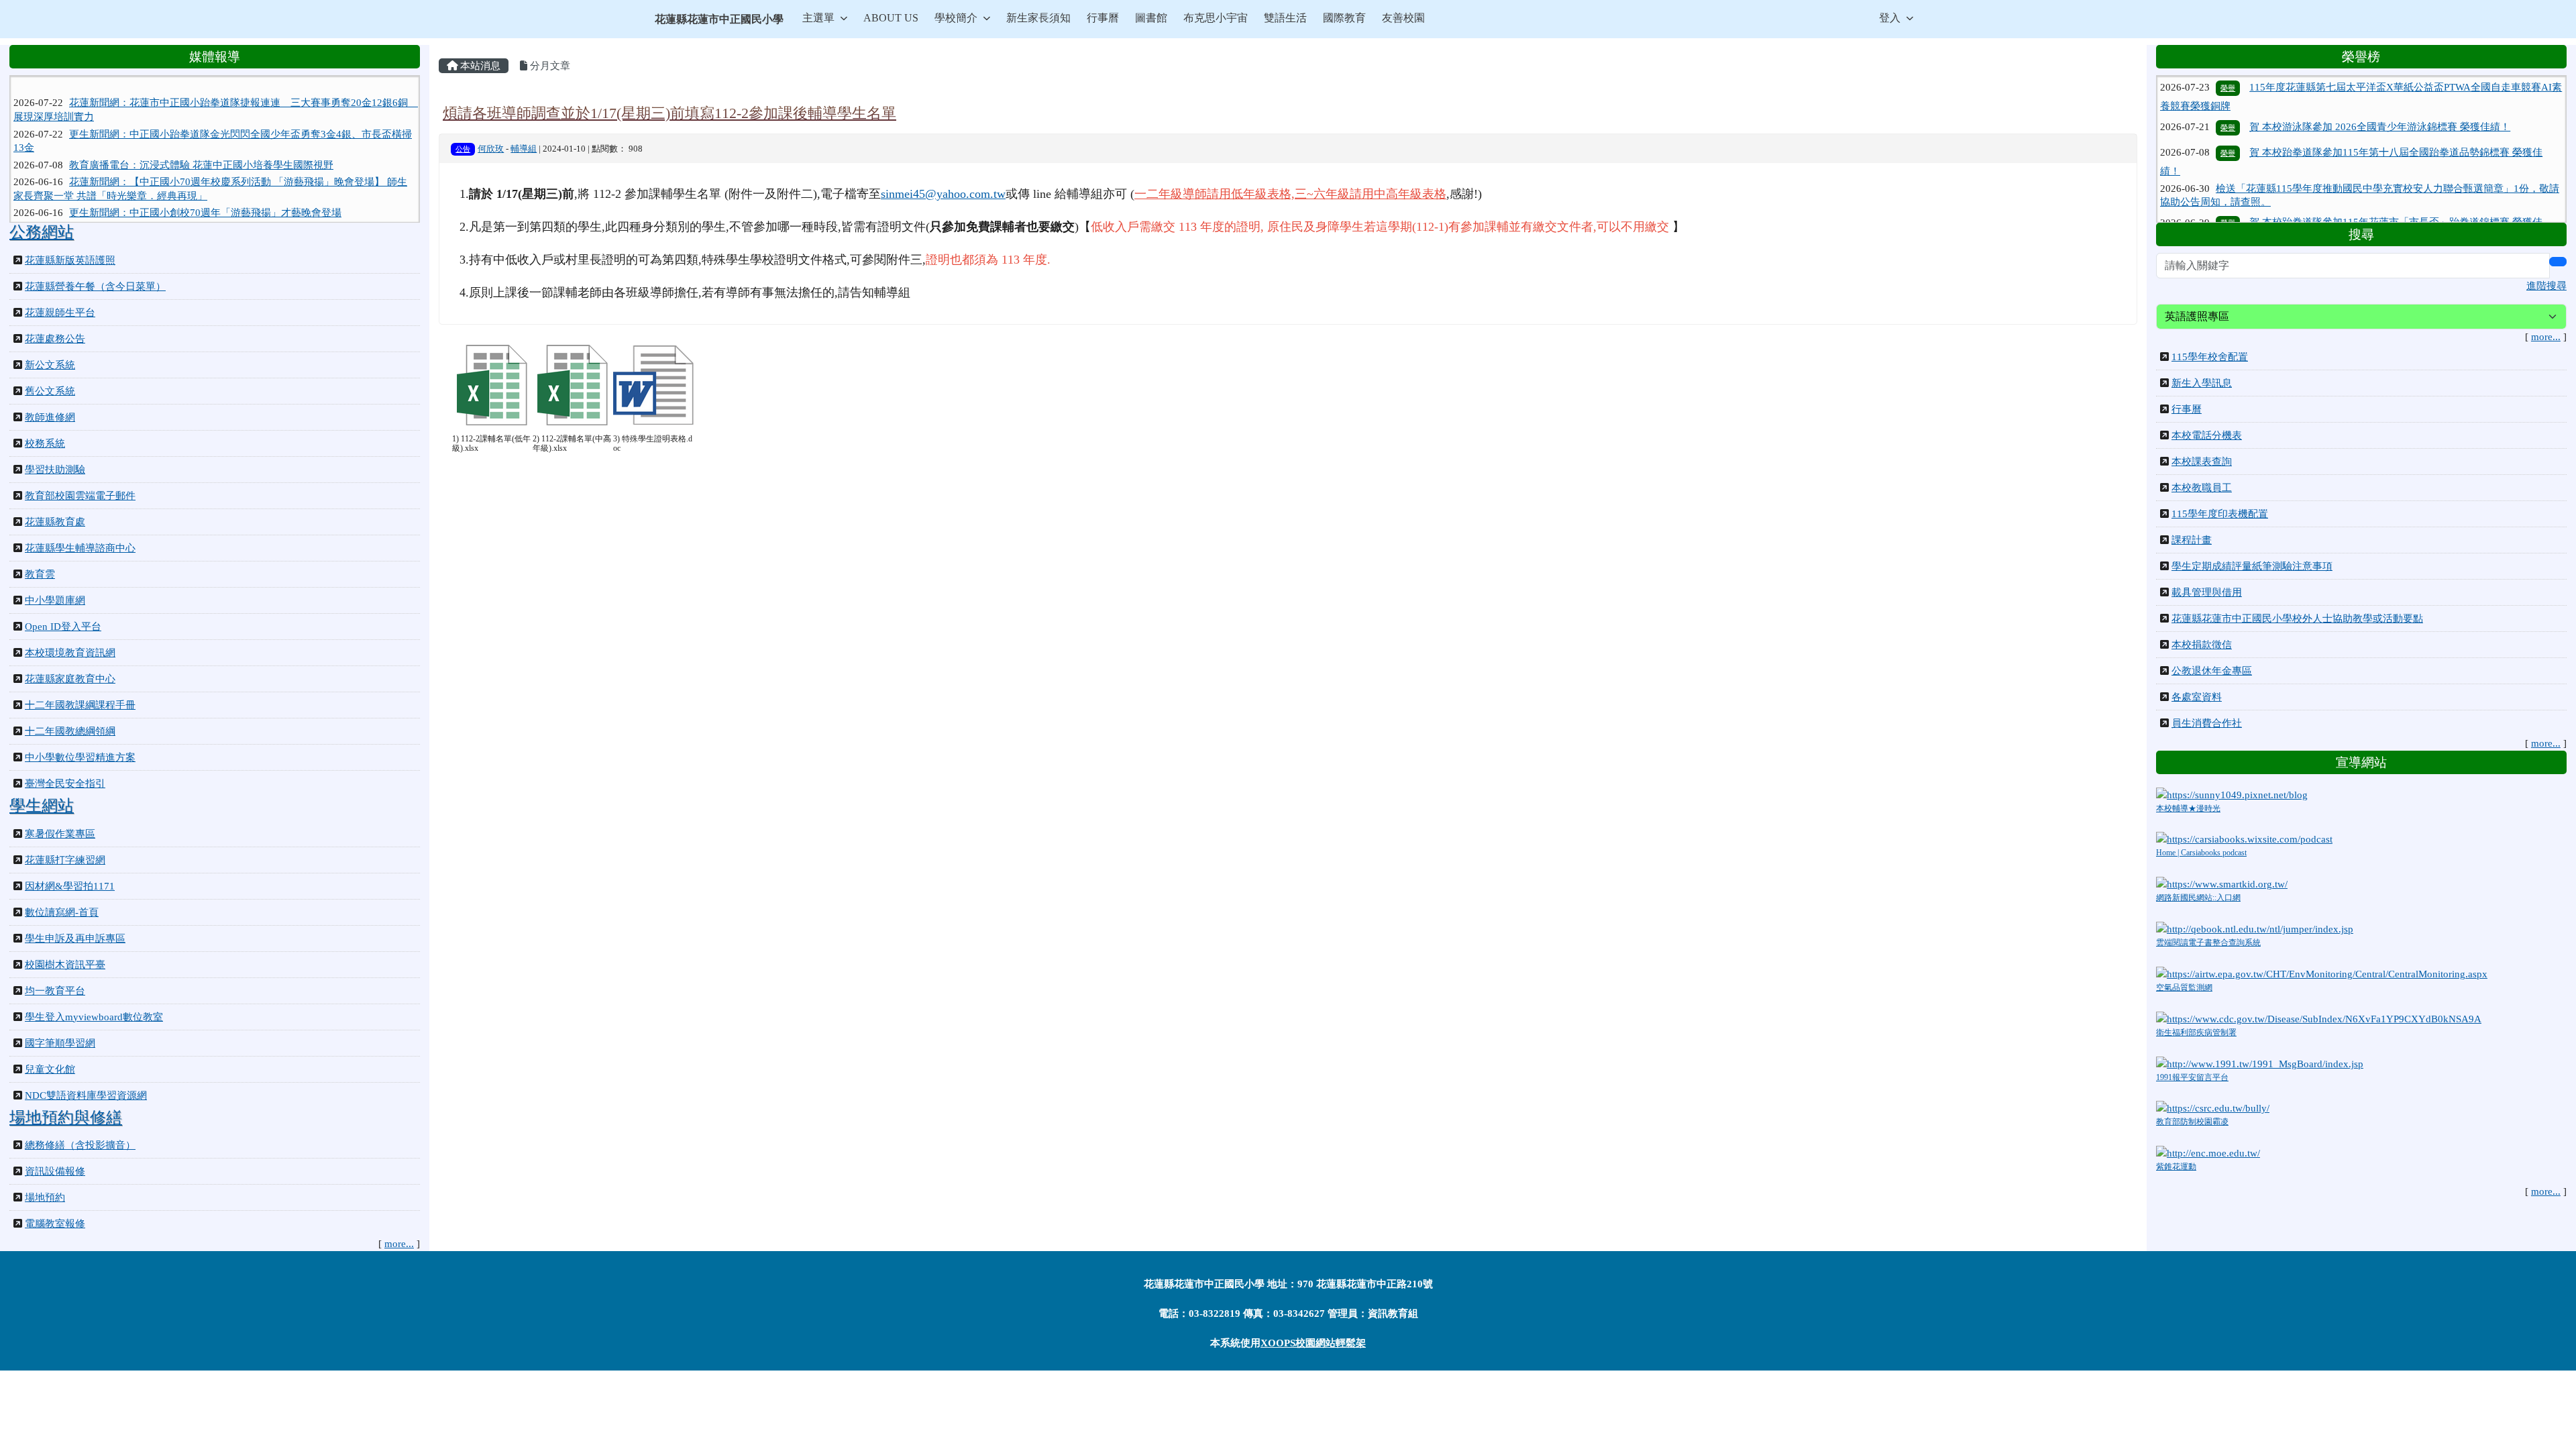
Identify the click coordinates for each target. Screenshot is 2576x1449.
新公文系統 (50, 365)
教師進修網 (50, 417)
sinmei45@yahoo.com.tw (943, 194)
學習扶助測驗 (55, 470)
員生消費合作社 (2207, 723)
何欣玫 (491, 149)
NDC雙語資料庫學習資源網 (86, 1095)
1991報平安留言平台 (2192, 1077)
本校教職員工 (2202, 488)
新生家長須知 (1038, 18)
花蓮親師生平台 (60, 313)
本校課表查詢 (2202, 462)
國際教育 (1344, 18)
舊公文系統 (50, 391)
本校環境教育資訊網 (70, 653)
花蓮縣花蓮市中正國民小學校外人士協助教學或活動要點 (2297, 619)
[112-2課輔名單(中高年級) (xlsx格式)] (573, 385)
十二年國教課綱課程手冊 (80, 705)
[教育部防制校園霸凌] (2213, 1108)
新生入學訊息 (2202, 383)
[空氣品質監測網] (2322, 973)
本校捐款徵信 (2202, 645)
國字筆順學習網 (60, 1043)
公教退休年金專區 (2212, 671)
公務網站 (42, 232)
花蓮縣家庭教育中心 (70, 679)
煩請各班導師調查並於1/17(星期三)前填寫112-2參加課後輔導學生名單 (669, 113)
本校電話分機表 (2207, 435)
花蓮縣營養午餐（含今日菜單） (95, 286)
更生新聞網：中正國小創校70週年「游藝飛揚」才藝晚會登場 (205, 183)
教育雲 (40, 574)
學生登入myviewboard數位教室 (94, 1017)
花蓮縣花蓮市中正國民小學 (719, 19)
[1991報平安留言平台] (2260, 1063)
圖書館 (1151, 18)
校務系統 (45, 443)
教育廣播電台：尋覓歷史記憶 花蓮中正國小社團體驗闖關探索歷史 (216, 217)
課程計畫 (2192, 540)
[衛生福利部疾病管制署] (2319, 1018)
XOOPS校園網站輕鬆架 (1313, 1343)
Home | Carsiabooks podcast (2201, 853)
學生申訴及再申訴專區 (75, 938)
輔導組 (524, 149)
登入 (1890, 18)
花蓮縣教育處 (55, 522)
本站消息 (479, 66)
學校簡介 (956, 18)
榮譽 (2228, 81)
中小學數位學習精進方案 (80, 757)
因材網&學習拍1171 (70, 886)
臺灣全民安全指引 (65, 784)
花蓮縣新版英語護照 (70, 260)
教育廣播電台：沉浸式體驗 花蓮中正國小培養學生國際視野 (201, 135)
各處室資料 (2197, 697)
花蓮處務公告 (55, 339)
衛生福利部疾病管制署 (2196, 1032)
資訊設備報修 (55, 1171)
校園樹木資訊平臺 (65, 965)
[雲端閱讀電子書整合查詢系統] (2255, 928)
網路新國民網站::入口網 (2198, 898)
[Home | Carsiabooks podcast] (2244, 839)
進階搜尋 (2546, 286)
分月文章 (549, 66)
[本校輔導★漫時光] (2232, 794)
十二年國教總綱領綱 (70, 731)
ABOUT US (891, 18)
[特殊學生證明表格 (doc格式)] (653, 385)
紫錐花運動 (2176, 1167)
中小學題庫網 (55, 600)
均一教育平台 (55, 991)
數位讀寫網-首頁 (62, 912)
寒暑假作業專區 (60, 834)
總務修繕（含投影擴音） (80, 1145)
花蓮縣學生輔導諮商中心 (80, 548)
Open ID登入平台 (63, 627)
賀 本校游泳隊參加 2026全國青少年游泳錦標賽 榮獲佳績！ (2380, 80)
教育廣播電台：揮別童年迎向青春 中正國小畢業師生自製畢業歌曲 (216, 200)
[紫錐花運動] (2208, 1152)
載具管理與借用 (2207, 592)
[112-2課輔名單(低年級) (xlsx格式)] (492, 385)
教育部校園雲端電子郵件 (80, 496)
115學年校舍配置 (2210, 357)
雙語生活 (1285, 18)
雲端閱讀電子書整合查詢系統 (2208, 943)
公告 (463, 149)
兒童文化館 (50, 1069)
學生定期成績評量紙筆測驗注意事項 (2252, 566)
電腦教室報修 (55, 1224)
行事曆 (1103, 18)
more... (399, 1244)
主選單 (818, 18)
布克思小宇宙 (1216, 18)
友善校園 (1403, 18)
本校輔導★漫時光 (2188, 808)
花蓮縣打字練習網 (65, 860)
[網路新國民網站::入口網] (2222, 883)
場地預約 (45, 1197)
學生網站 (42, 806)
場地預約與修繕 (66, 1118)
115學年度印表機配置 (2220, 514)
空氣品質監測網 (2184, 987)
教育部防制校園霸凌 (2192, 1122)
